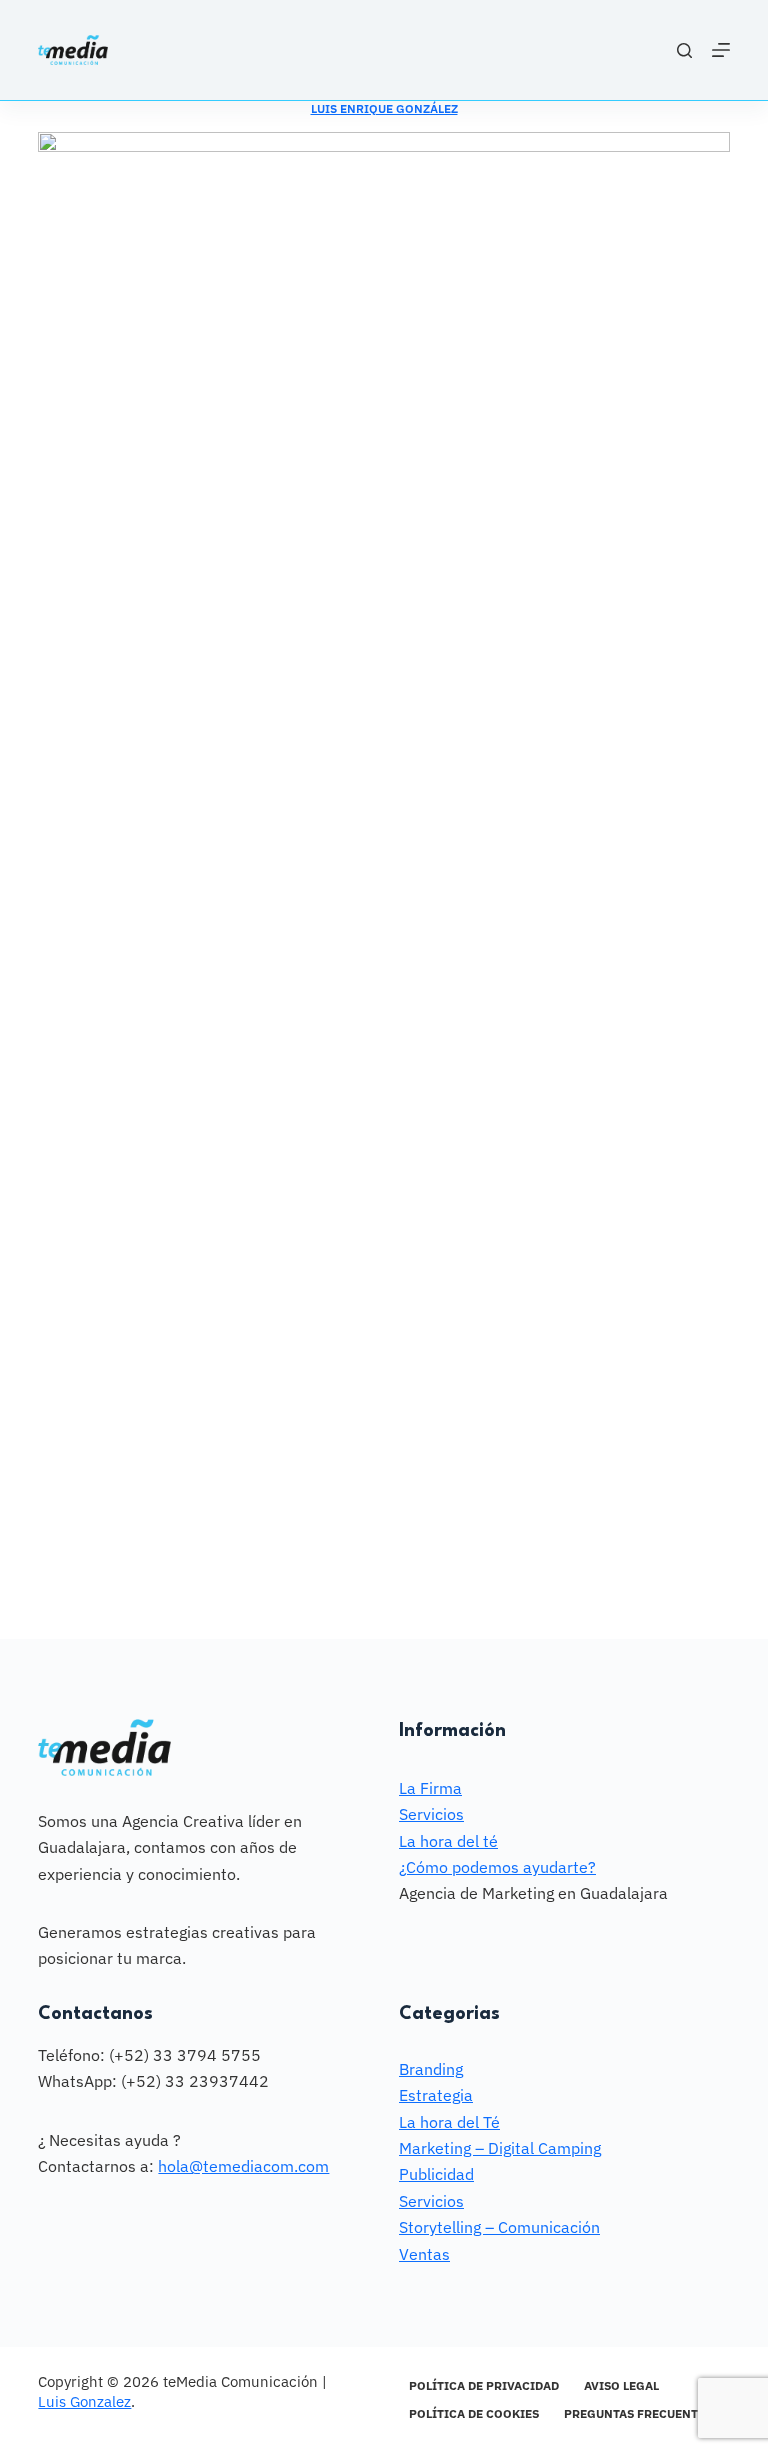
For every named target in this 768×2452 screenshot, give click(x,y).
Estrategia (436, 2095)
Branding (431, 2069)
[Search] (684, 50)
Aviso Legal (621, 2385)
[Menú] (721, 50)
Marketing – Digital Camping (500, 2148)
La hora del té (448, 1841)
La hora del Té (449, 2122)
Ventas (424, 2254)
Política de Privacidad (484, 2385)
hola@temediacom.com (243, 2166)
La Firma (430, 1788)
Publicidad (436, 2174)
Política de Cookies (474, 2413)
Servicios (431, 1814)
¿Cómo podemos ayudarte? (497, 1867)
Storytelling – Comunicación (499, 2227)
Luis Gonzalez (84, 2401)
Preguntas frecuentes (638, 2413)
